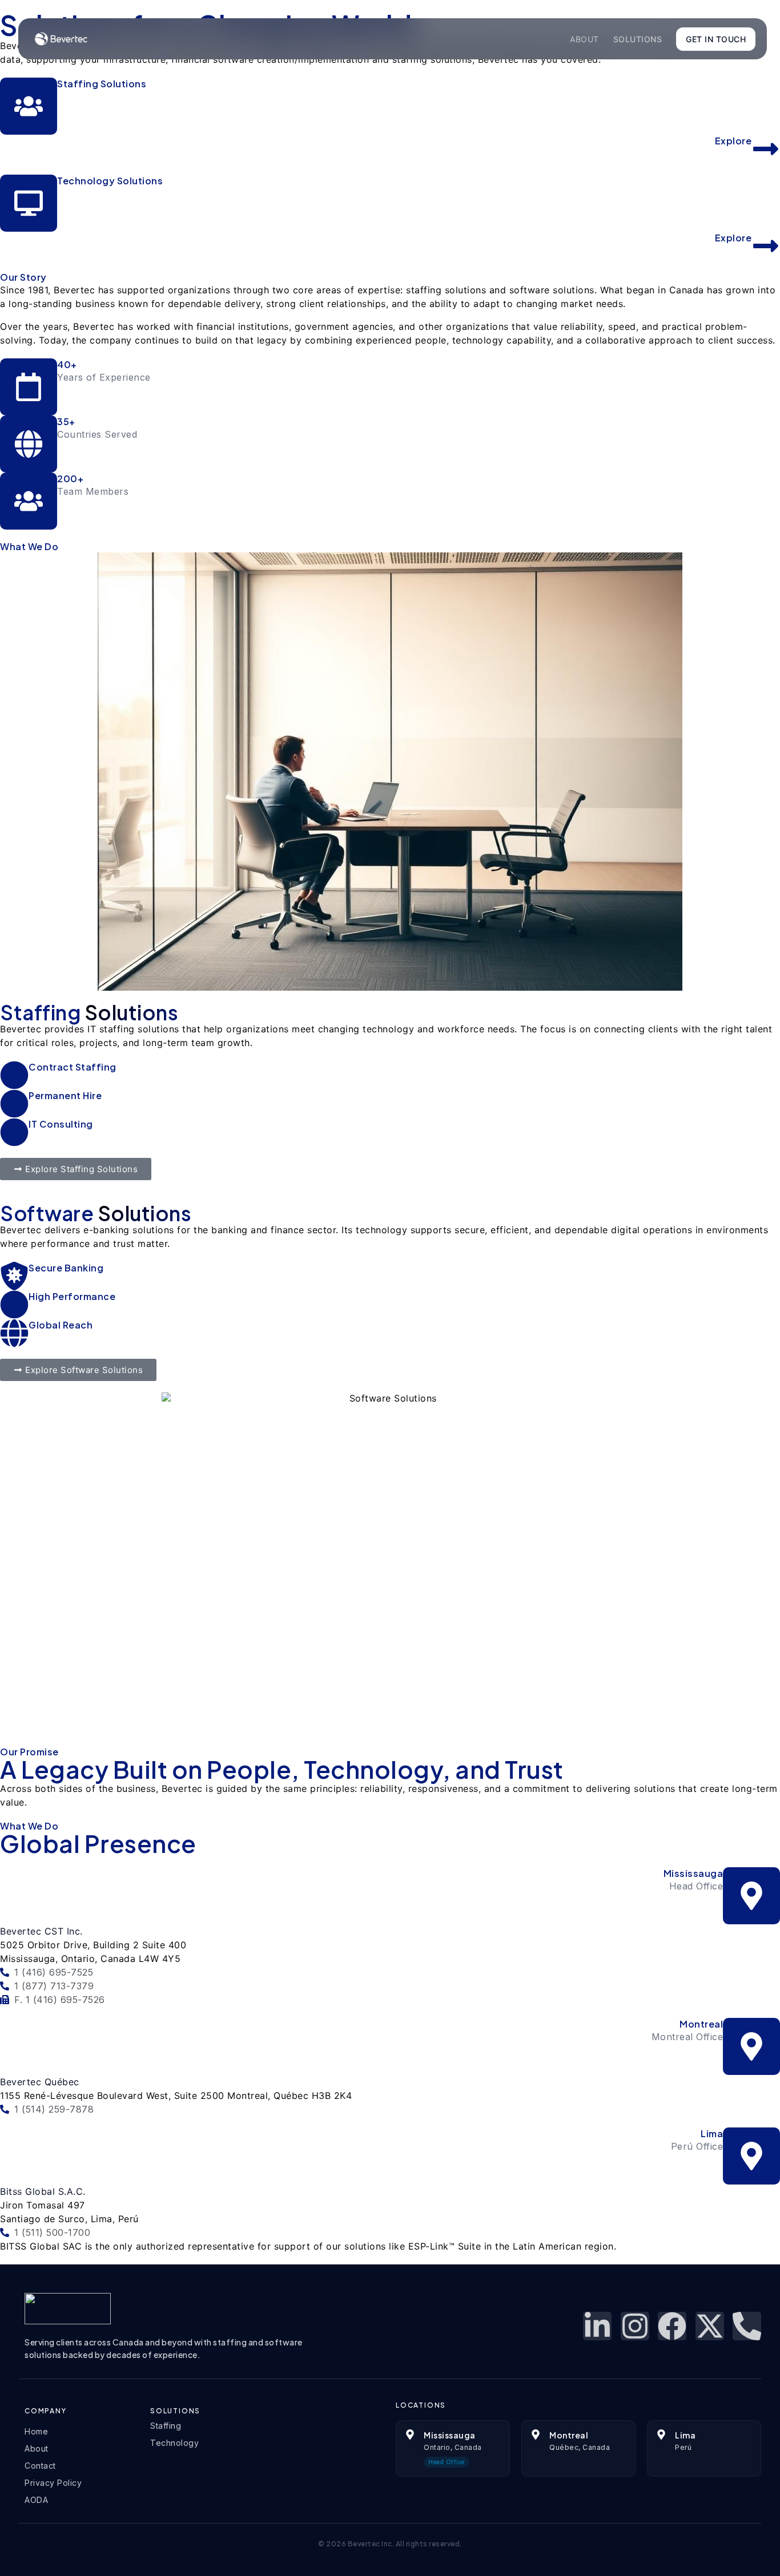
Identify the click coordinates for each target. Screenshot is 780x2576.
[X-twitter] (710, 2326)
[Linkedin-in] (597, 2326)
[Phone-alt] (747, 2326)
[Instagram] (635, 2326)
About (584, 39)
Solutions (638, 39)
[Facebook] (672, 2326)
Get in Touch (716, 39)
